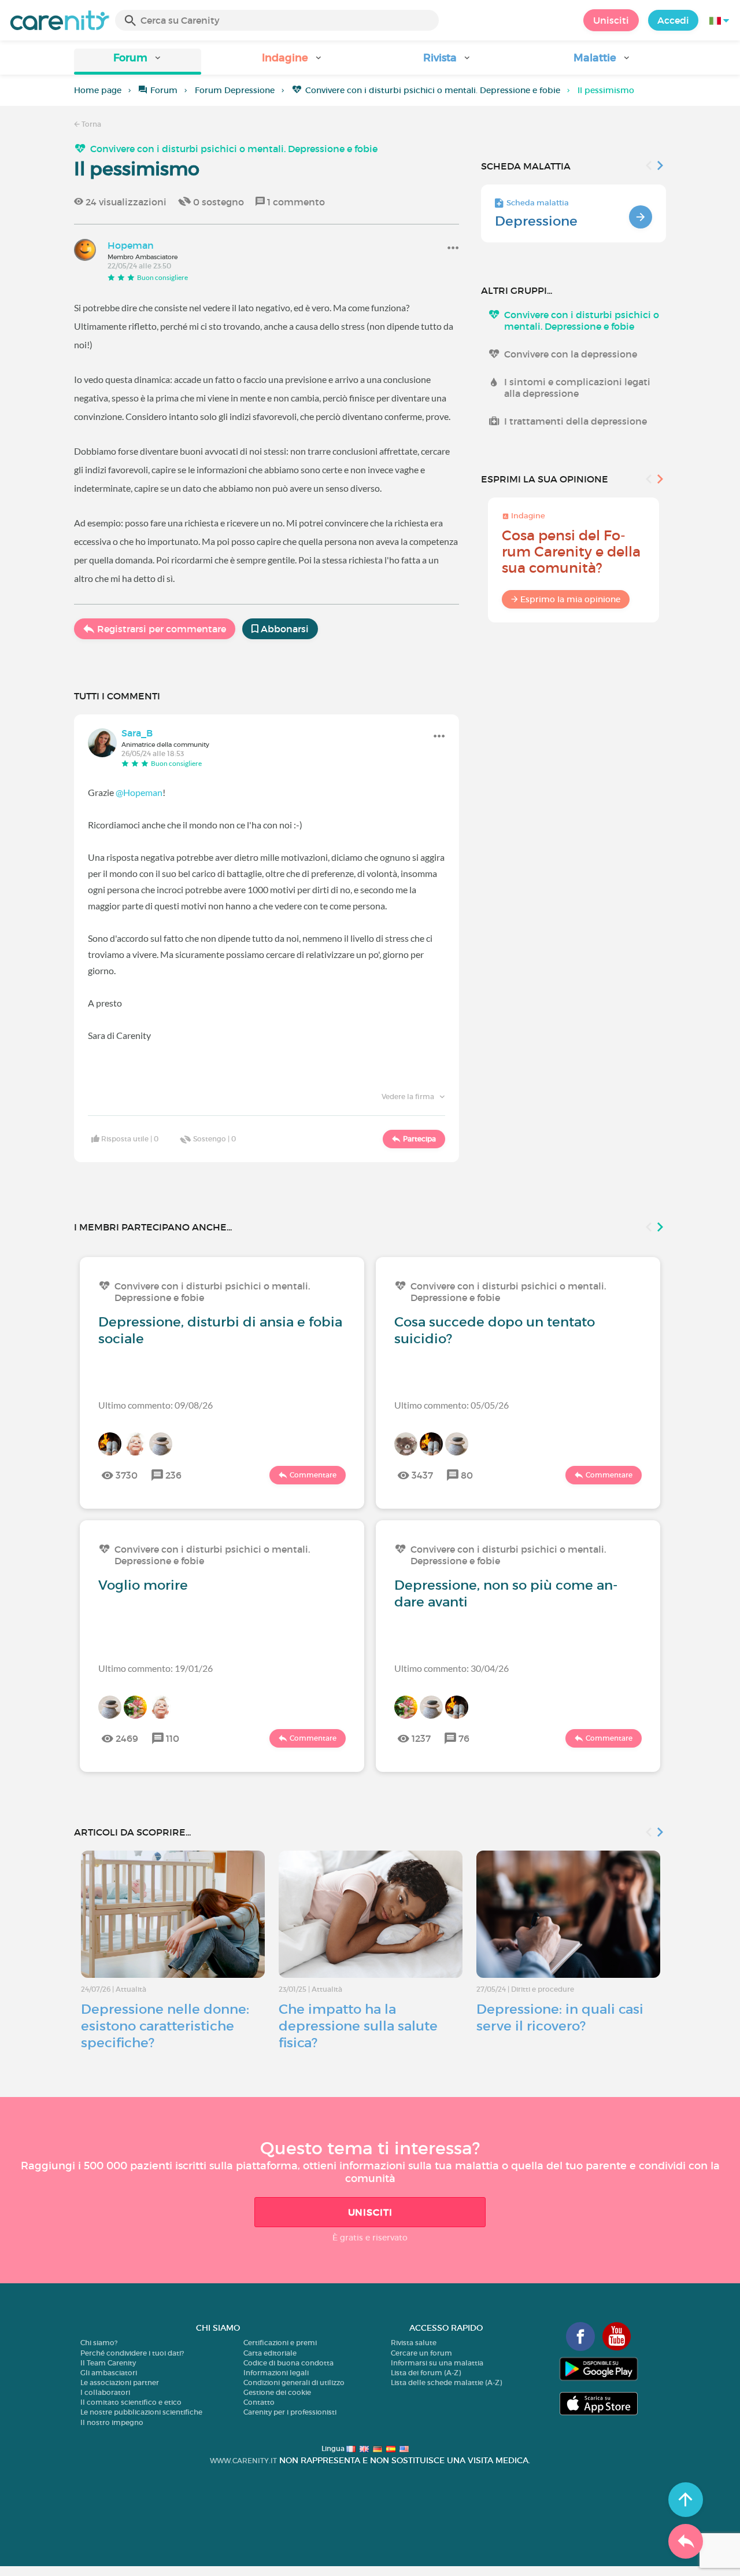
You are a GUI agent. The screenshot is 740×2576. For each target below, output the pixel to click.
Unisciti (611, 20)
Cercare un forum (421, 2353)
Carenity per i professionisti (290, 2412)
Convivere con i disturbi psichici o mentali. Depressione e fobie (433, 90)
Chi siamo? (99, 2343)
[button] (138, 62)
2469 (127, 1738)
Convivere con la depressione (571, 354)
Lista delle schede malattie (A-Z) (446, 2382)
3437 (422, 1475)
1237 (421, 1738)
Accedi (673, 20)
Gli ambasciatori (109, 2373)
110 (173, 1738)
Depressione (536, 221)
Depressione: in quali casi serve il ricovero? (560, 2017)
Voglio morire (143, 1585)
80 (467, 1475)
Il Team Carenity (108, 2363)
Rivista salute (414, 2343)
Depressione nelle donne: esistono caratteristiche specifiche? (165, 2026)
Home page (98, 90)
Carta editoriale (270, 2353)
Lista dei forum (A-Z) (426, 2373)
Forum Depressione (235, 90)
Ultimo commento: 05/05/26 (452, 1405)
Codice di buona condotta (288, 2363)
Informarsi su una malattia (437, 2363)
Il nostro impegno (112, 2422)
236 (173, 1475)
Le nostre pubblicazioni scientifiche (141, 2412)
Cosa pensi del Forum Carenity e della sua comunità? (571, 552)
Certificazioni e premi (280, 2343)
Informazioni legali (276, 2373)
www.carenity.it (243, 2461)
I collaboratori (105, 2392)
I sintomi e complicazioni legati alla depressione (577, 388)
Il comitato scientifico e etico (131, 2402)
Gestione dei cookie (277, 2392)
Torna (90, 124)
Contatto (259, 2402)
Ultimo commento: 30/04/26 (452, 1668)
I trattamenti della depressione (576, 421)
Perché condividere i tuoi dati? (132, 2353)
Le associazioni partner (120, 2382)
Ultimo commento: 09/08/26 (156, 1405)
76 (464, 1738)
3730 (127, 1475)
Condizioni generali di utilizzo (294, 2382)
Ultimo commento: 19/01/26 (156, 1668)
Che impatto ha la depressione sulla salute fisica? (358, 2026)
